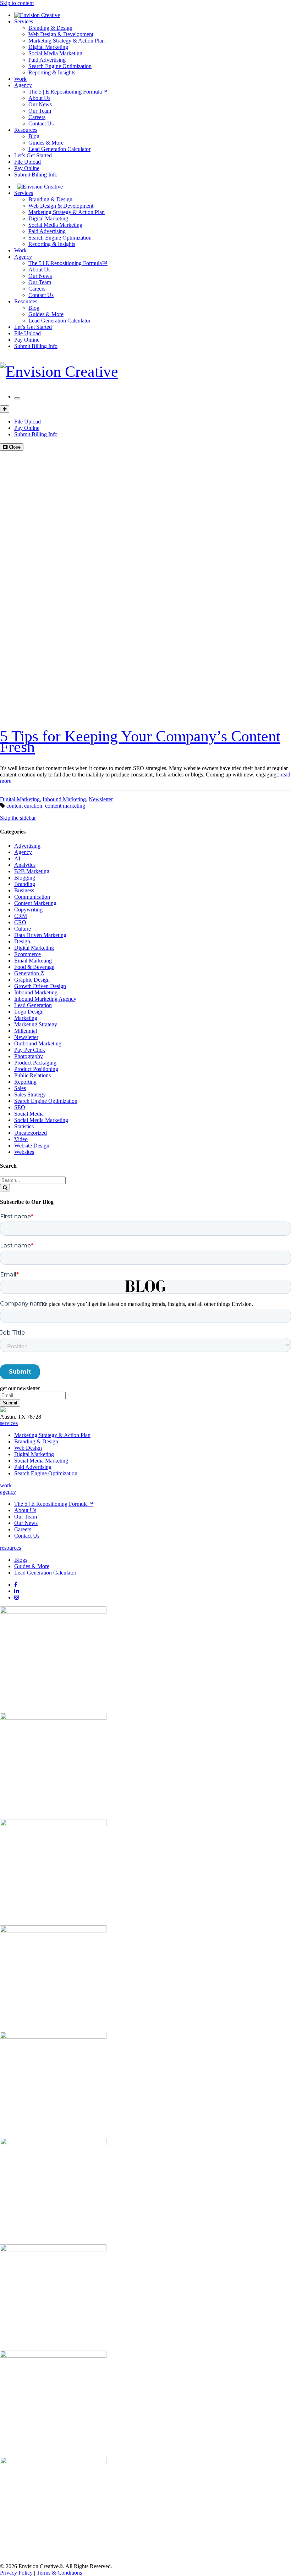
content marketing (65, 806)
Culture (23, 929)
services (9, 1423)
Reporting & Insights (52, 72)
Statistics (24, 1126)
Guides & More (46, 143)
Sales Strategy (30, 1095)
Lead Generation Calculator (59, 149)
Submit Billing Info (36, 175)
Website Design (32, 1146)
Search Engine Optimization (60, 66)
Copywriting (28, 910)
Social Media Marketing (55, 53)
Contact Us (41, 124)
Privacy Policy (16, 2573)
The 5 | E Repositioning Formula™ (68, 92)
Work (20, 79)
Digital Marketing (48, 47)
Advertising (27, 846)
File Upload (28, 162)
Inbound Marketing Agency (45, 999)
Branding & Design (50, 28)
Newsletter (101, 799)
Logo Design (29, 1012)
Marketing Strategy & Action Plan (67, 41)
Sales (20, 1088)
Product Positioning (36, 1069)
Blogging (25, 878)
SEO (20, 1107)
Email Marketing (33, 961)
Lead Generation (33, 1005)
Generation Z (29, 973)
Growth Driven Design (40, 986)
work (6, 1485)
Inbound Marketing (64, 799)
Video (21, 1139)
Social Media (29, 1114)
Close (14, 447)
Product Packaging (35, 1063)
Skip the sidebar (18, 818)
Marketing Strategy (36, 1024)
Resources (26, 130)
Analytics (25, 865)
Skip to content (17, 3)
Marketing (26, 1018)
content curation (24, 806)
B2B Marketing (32, 871)
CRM (21, 916)
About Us (39, 98)
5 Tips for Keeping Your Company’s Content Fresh (140, 742)
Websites (24, 1152)
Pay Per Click (30, 1050)
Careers (37, 117)
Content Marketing (35, 903)
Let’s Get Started (33, 155)
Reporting (25, 1082)
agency (8, 1492)
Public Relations (32, 1075)
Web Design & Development (61, 34)
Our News (40, 104)
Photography (29, 1056)
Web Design (28, 1448)
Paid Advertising (47, 60)
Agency (23, 85)
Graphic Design (32, 980)
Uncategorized (31, 1133)
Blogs (21, 1560)
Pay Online (27, 168)
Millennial (26, 1031)
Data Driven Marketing (40, 935)
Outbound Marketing (38, 1043)
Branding (25, 884)
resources (10, 1548)
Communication (32, 897)
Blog (34, 136)
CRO (20, 922)
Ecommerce (28, 954)
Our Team (40, 111)
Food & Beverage (34, 967)
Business (24, 890)
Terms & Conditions (59, 2573)
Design (22, 941)
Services (24, 21)
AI (17, 858)
